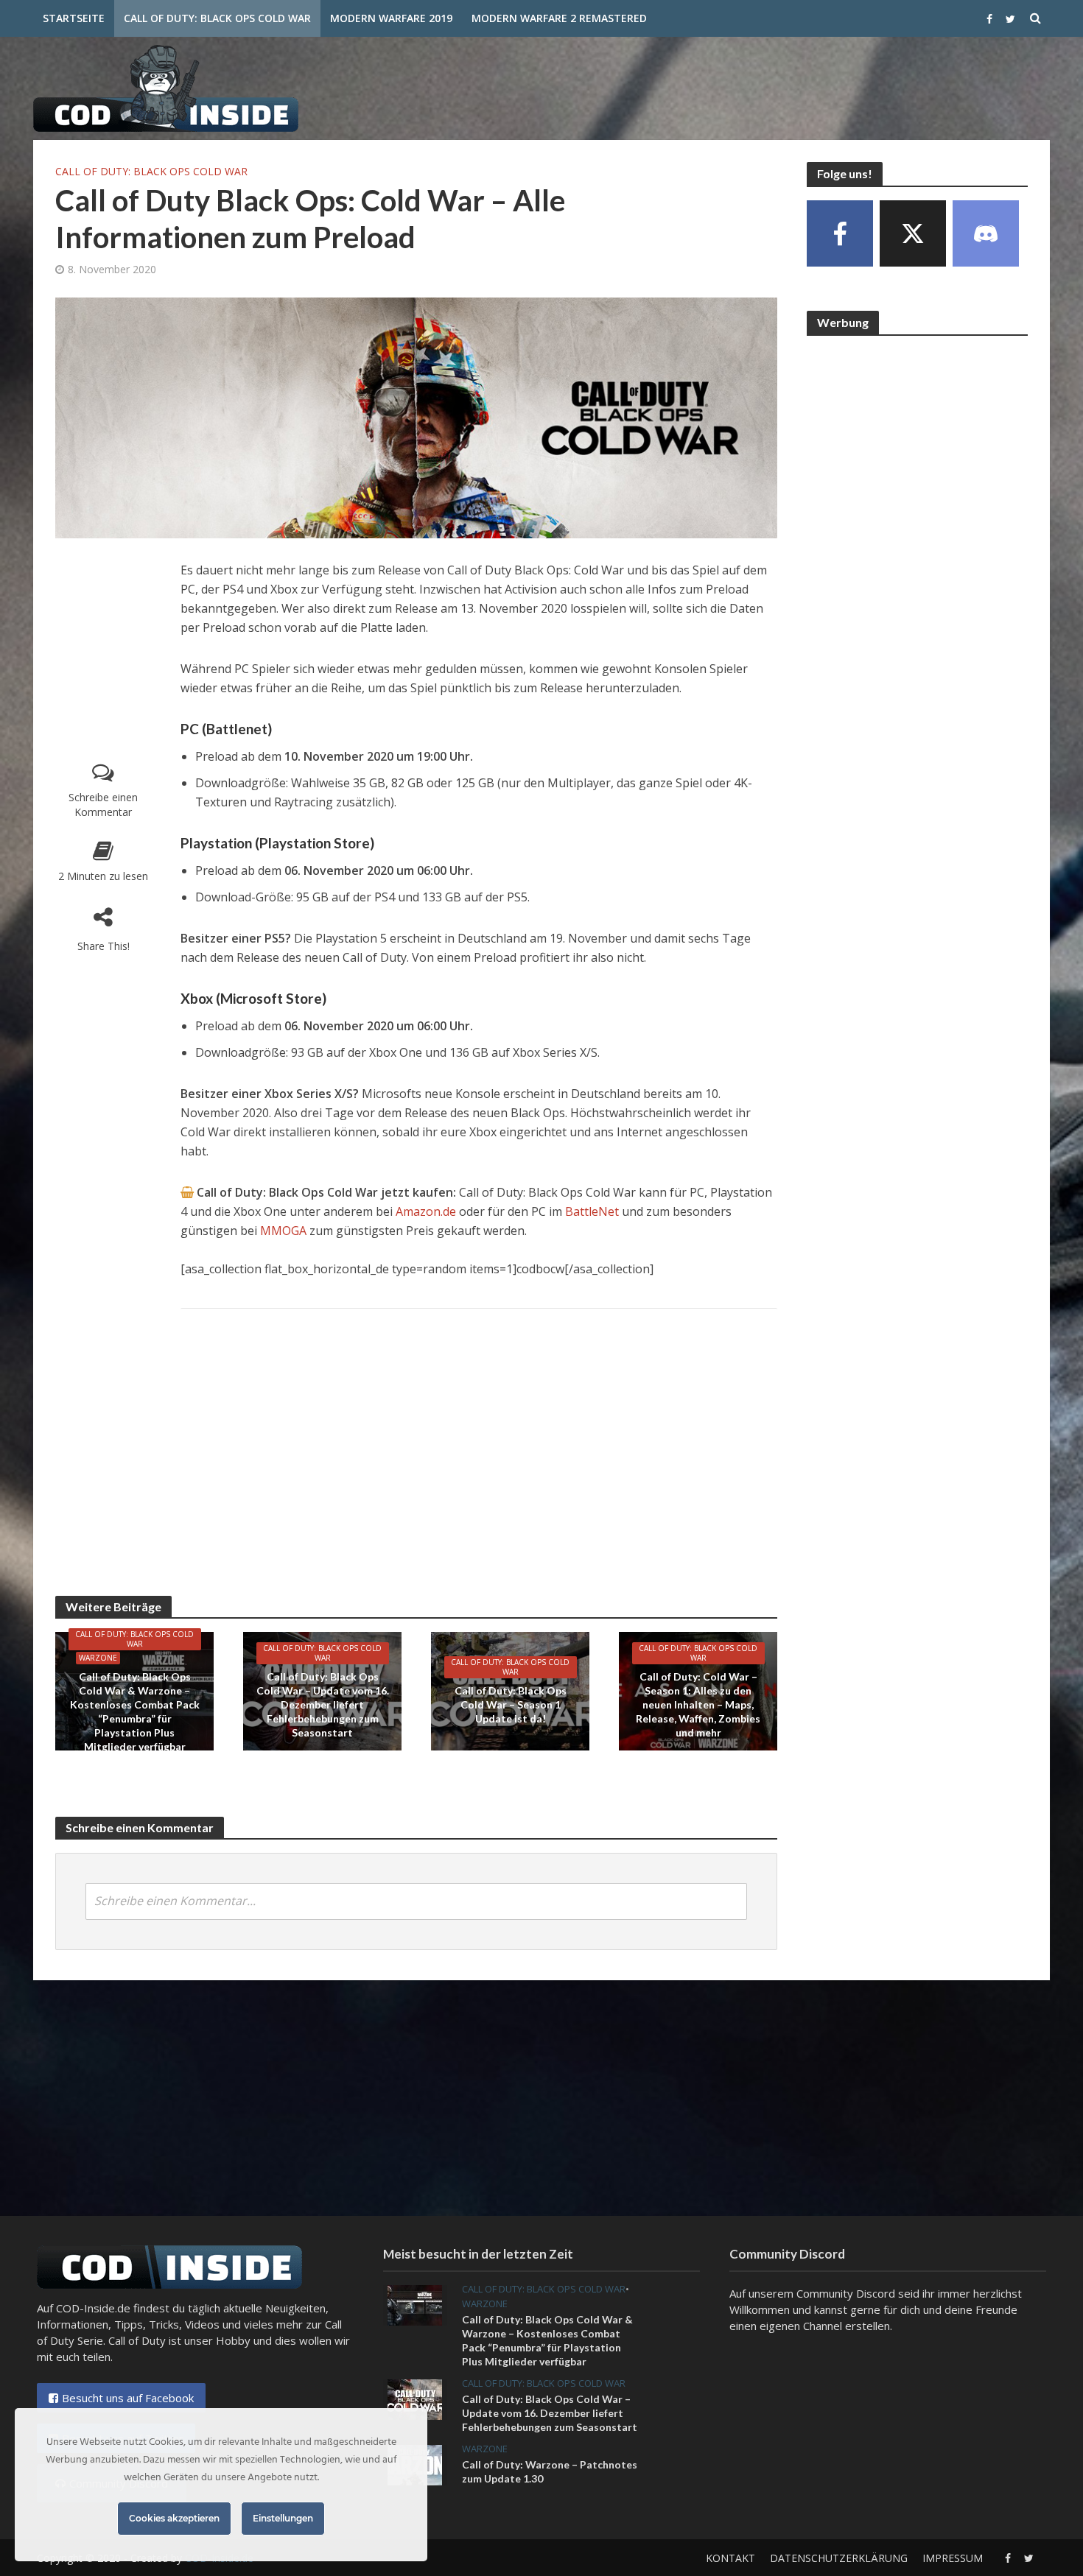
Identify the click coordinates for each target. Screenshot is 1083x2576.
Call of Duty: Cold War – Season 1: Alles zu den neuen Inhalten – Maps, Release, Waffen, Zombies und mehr (698, 1704)
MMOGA (285, 1231)
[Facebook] (840, 233)
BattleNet (592, 1211)
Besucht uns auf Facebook (128, 2398)
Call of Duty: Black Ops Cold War (217, 18)
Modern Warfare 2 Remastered (559, 18)
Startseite (74, 18)
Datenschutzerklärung (839, 2558)
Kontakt (730, 2558)
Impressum (953, 2558)
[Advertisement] (782, 85)
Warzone (98, 1658)
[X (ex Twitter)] (913, 233)
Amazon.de (426, 1211)
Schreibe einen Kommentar (103, 805)
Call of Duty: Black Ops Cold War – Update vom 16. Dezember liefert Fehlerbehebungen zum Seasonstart (323, 1704)
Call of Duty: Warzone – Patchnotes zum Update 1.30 (550, 2471)
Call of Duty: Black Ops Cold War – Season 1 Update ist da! (511, 1704)
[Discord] (986, 233)
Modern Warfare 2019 (391, 18)
